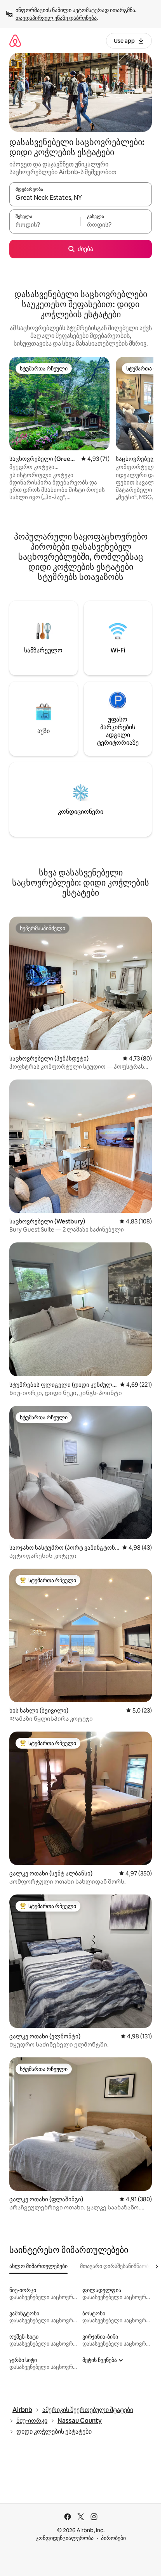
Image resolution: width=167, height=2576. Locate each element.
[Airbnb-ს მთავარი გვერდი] (15, 41)
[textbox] (45, 225)
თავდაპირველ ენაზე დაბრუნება (56, 18)
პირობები (113, 2538)
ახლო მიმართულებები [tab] (38, 2266)
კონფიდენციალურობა (65, 2538)
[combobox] (81, 198)
